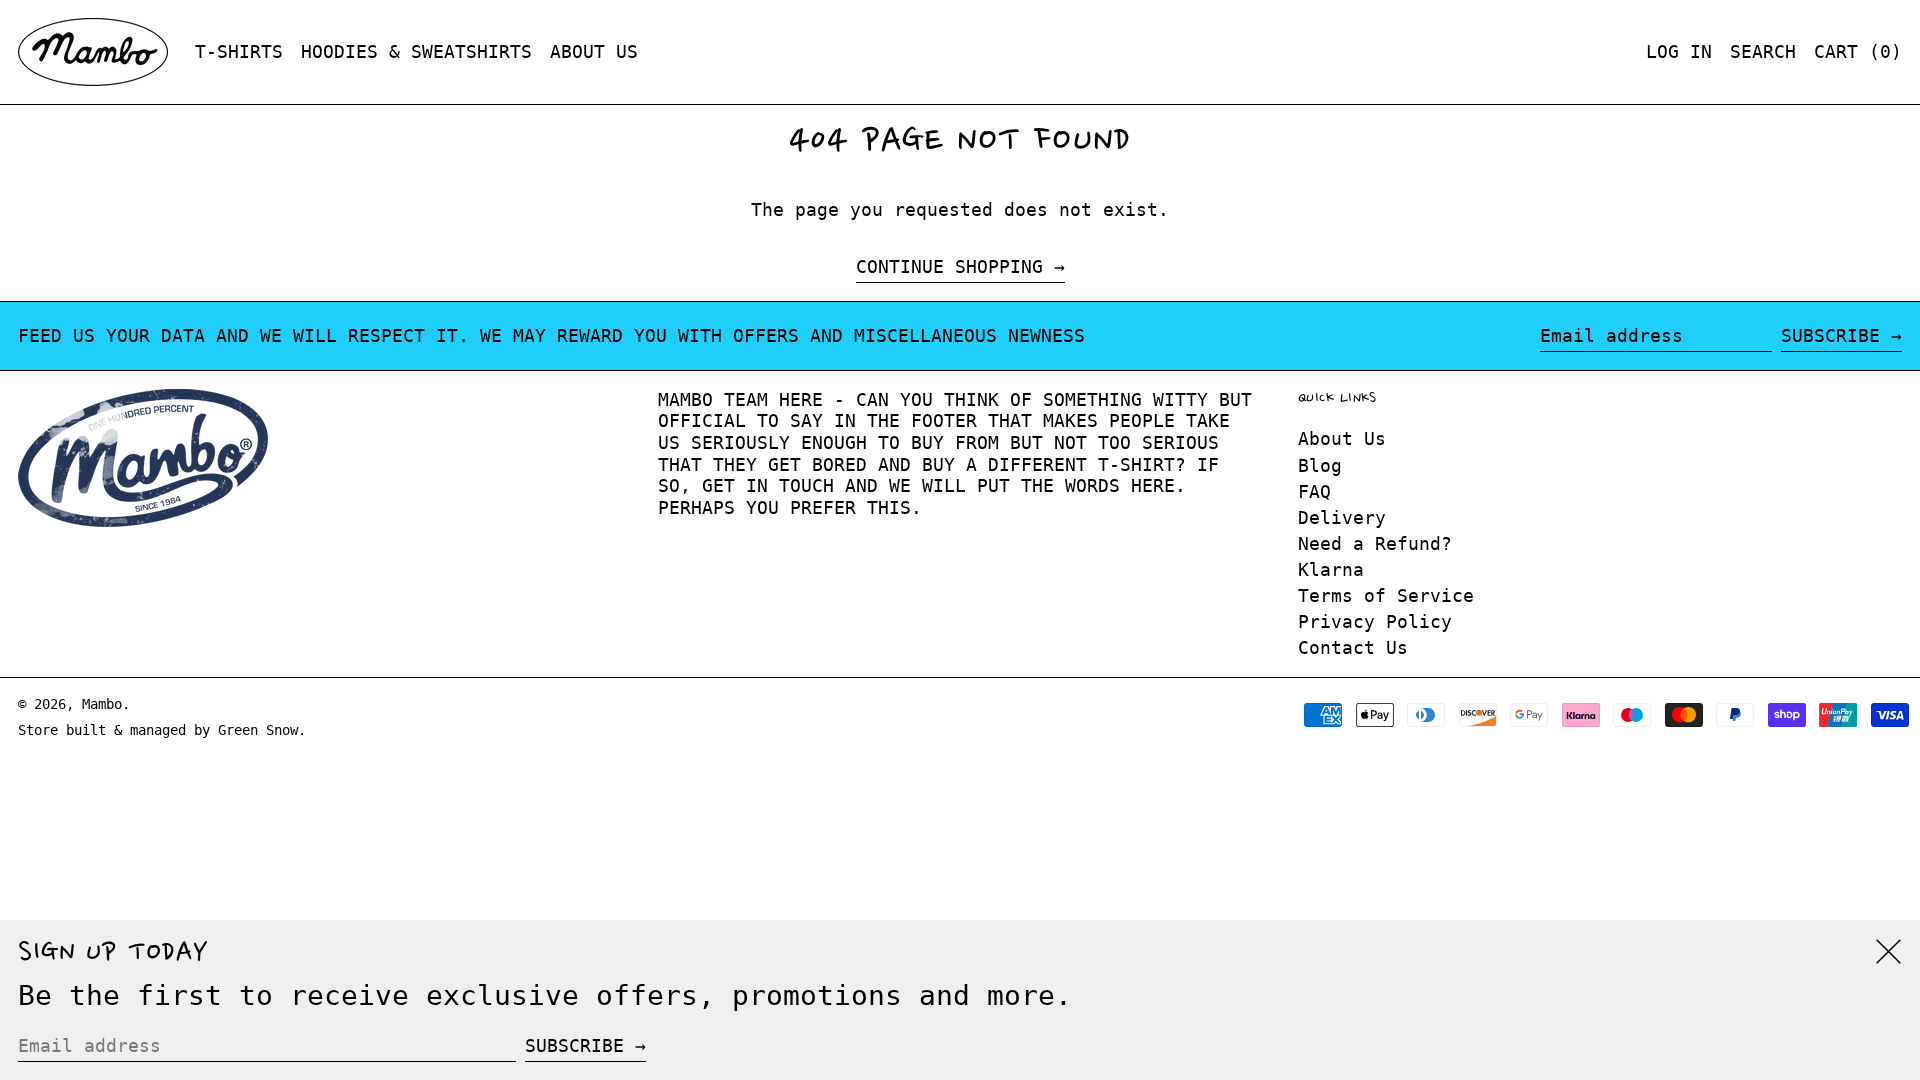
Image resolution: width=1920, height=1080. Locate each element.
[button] (1763, 52)
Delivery (1342, 517)
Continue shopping (949, 266)
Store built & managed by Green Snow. (162, 730)
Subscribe (1830, 335)
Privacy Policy (1375, 621)
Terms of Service (1386, 595)
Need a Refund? (1375, 543)
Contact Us (1353, 647)
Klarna (1331, 569)
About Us (1342, 438)
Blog (1320, 465)
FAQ (1314, 491)
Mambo (102, 704)
